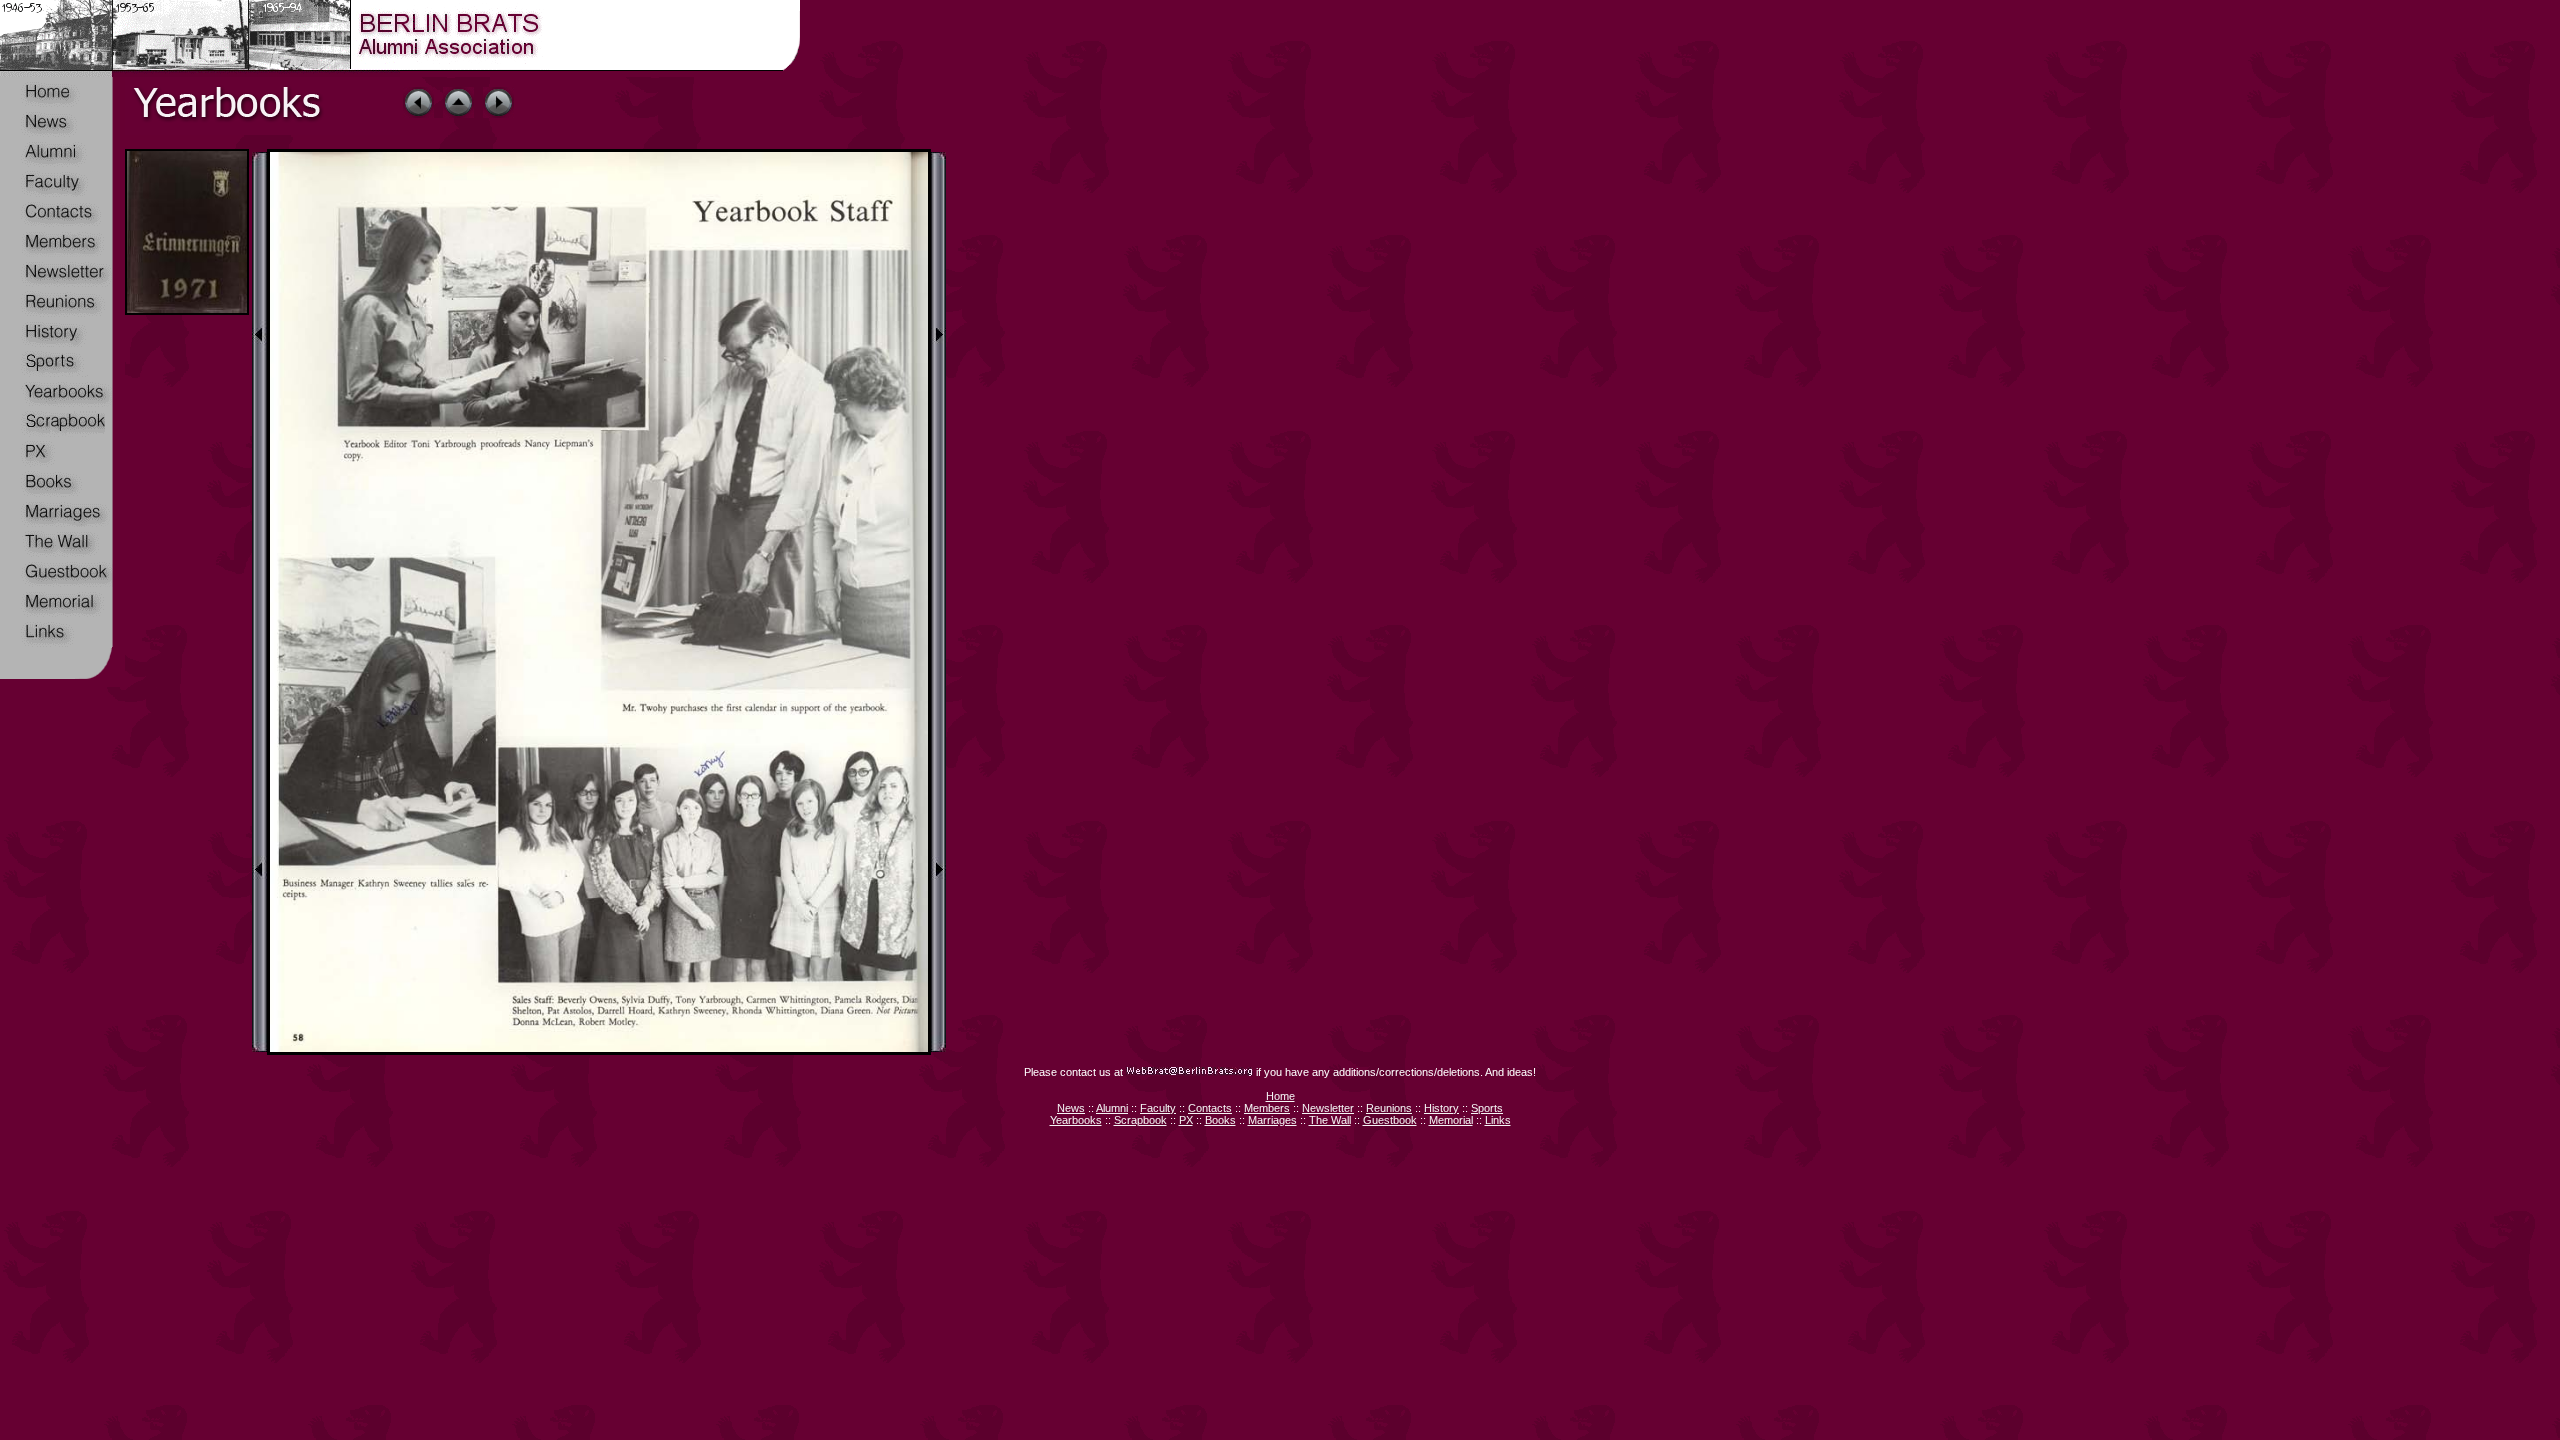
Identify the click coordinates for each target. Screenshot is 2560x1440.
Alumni (1112, 1108)
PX (1186, 1120)
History (1441, 1108)
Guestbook (1390, 1120)
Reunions (1389, 1108)
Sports (1487, 1108)
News (1071, 1108)
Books (1220, 1120)
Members (1267, 1108)
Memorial (1451, 1120)
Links (1498, 1120)
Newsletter (1328, 1108)
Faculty (1158, 1108)
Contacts (1210, 1108)
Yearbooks (1076, 1120)
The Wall (1330, 1120)
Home (1280, 1096)
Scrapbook (1140, 1120)
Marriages (1272, 1120)
